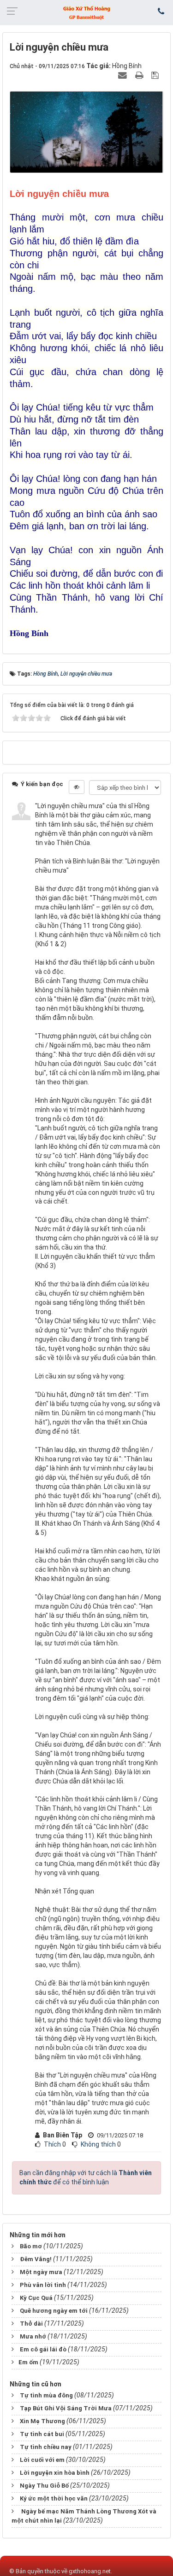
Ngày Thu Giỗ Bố (44, 2486)
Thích (52, 2144)
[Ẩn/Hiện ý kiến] (77, 787)
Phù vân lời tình (43, 2285)
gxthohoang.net (90, 2571)
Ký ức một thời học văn (54, 2498)
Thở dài (31, 2324)
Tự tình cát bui (42, 2434)
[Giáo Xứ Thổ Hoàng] (87, 12)
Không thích (98, 2144)
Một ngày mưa (41, 2272)
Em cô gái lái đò (43, 2349)
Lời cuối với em (42, 2460)
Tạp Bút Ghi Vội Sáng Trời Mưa (66, 2408)
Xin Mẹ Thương (42, 2421)
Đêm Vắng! (36, 2259)
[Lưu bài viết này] (156, 75)
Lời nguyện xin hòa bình (55, 2473)
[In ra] (140, 75)
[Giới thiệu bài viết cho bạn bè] (124, 75)
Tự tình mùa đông (46, 2395)
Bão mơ (31, 2246)
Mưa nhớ (33, 2336)
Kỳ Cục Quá (36, 2298)
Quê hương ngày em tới (54, 2311)
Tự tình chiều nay (46, 2447)
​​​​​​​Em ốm (28, 2362)
